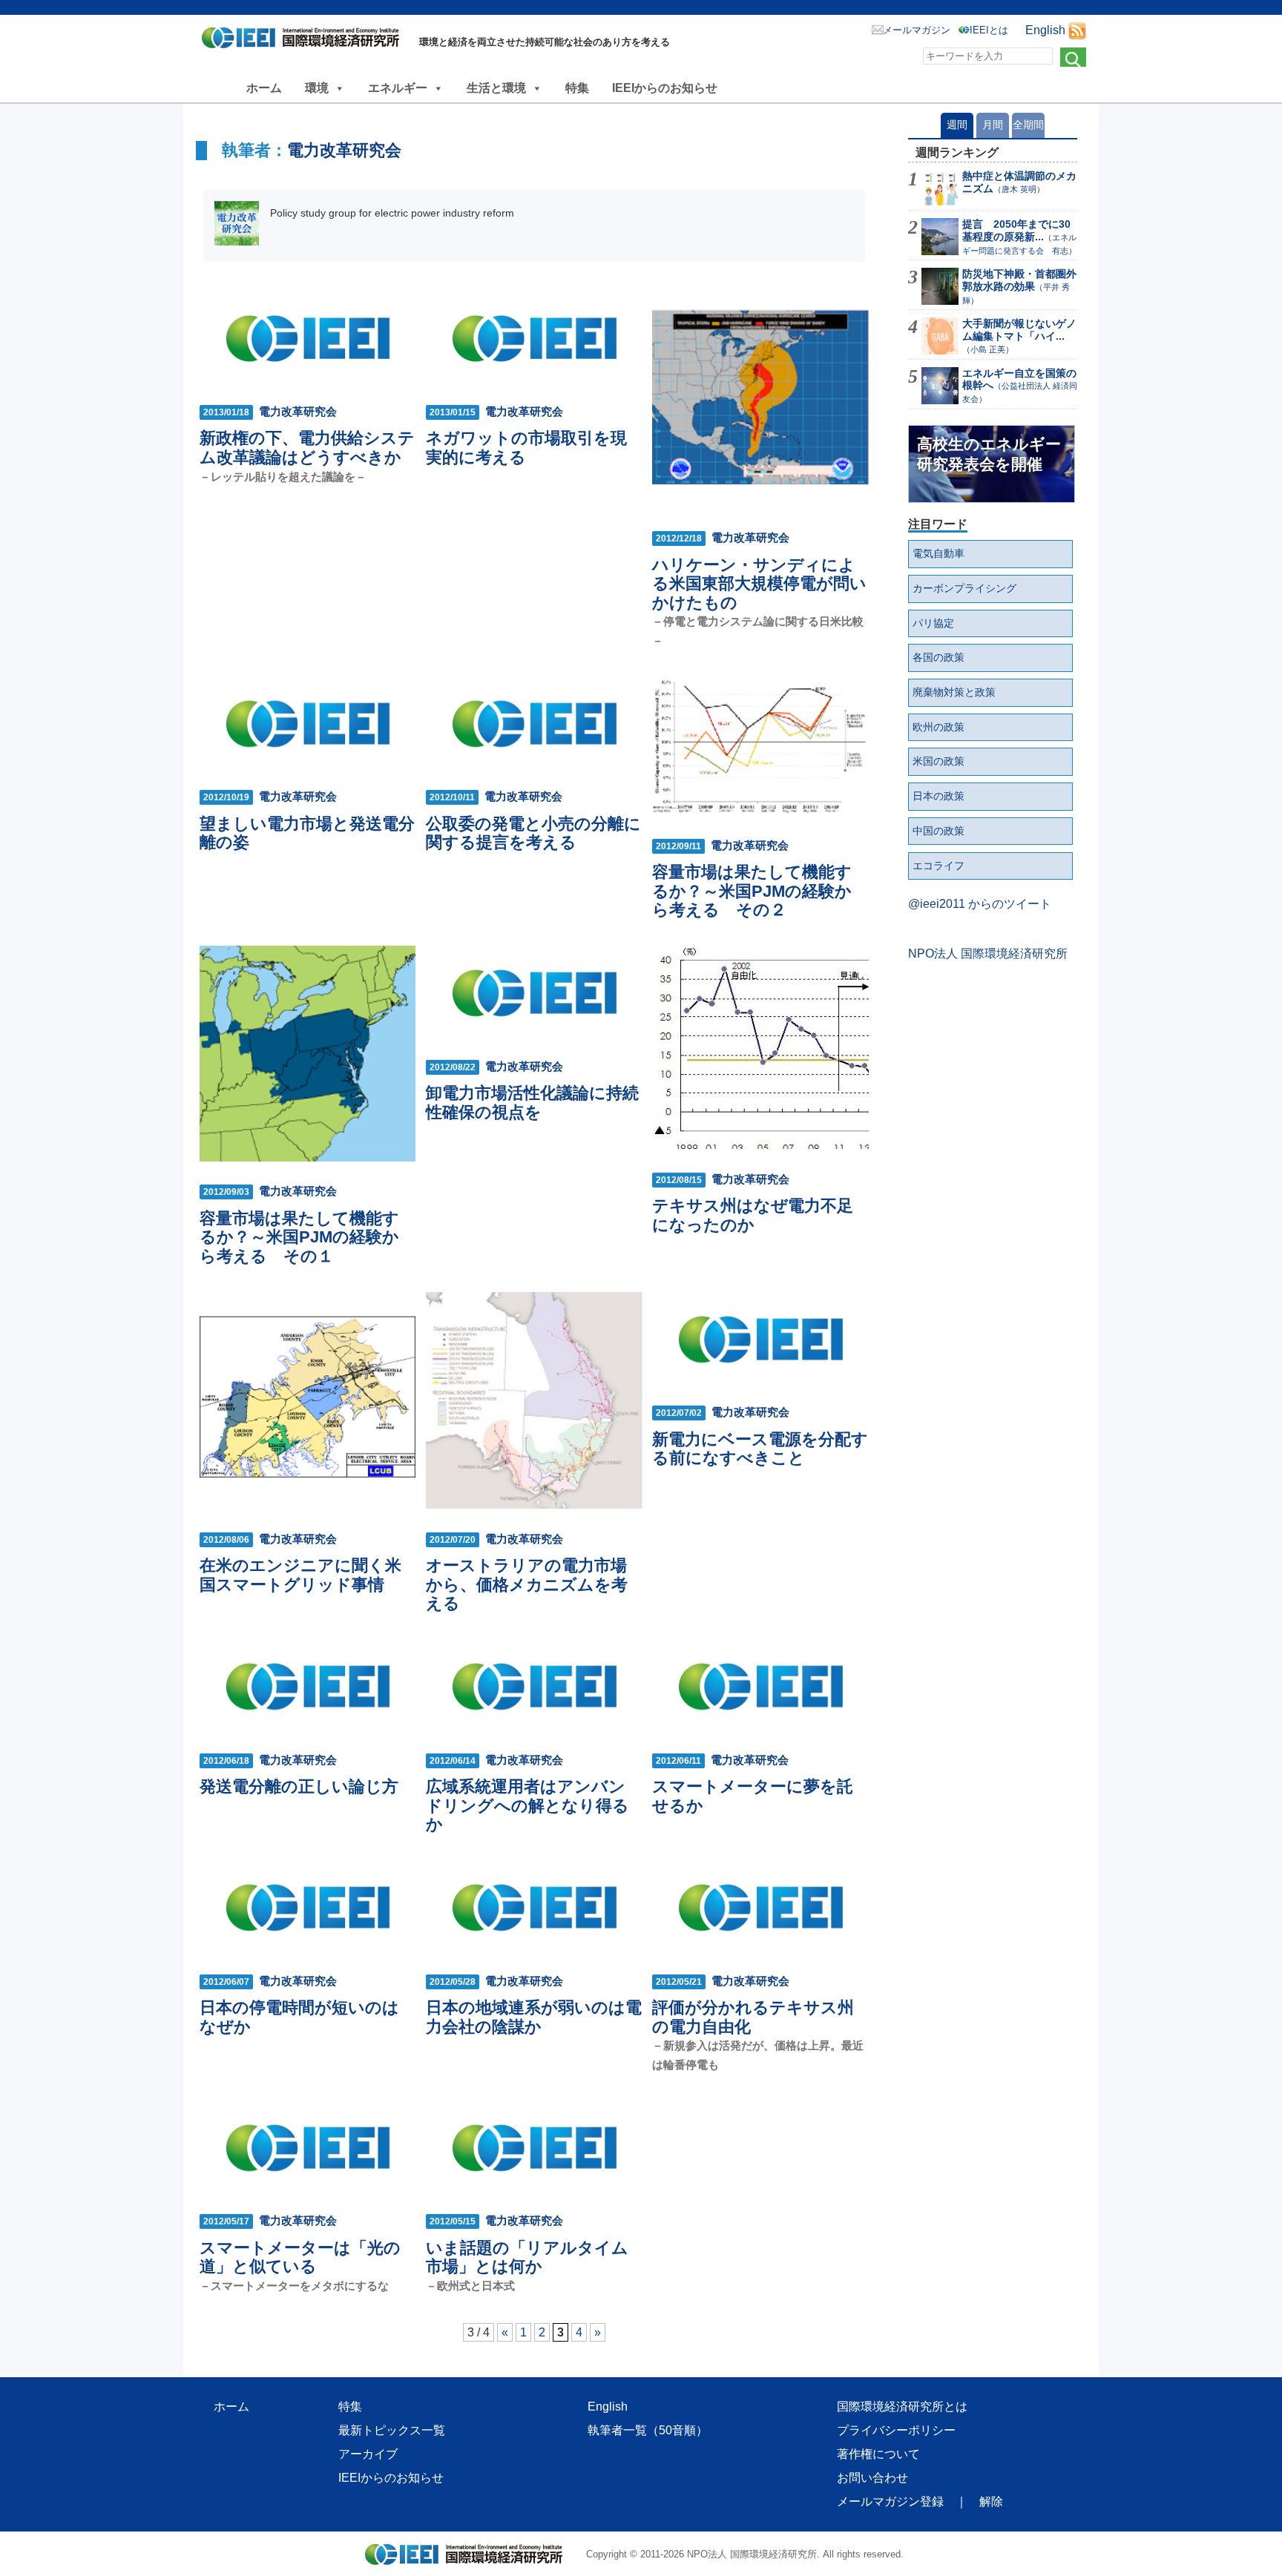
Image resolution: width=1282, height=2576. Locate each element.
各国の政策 (939, 657)
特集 (577, 88)
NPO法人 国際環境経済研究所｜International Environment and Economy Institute (305, 41)
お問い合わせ (872, 2478)
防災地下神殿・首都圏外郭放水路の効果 (1019, 280)
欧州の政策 (939, 727)
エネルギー (398, 88)
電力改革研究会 (344, 150)
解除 (991, 2501)
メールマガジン (917, 30)
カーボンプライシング (964, 588)
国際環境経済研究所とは (902, 2407)
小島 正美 (988, 349)
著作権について (878, 2454)
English (1045, 30)
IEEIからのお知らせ (665, 88)
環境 (317, 88)
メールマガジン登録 (890, 2501)
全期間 (1028, 125)
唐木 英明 (1019, 189)
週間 (957, 125)
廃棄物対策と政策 (954, 692)
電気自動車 (939, 553)
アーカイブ (368, 2454)
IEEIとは (989, 30)
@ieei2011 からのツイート (980, 904)
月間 (993, 125)
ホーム (264, 88)
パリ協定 (933, 623)
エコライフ (939, 866)
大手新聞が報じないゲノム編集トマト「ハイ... (1019, 330)
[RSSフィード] (1077, 30)
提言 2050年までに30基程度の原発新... (1016, 230)
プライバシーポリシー (896, 2430)
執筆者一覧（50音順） (648, 2430)
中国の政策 (939, 831)
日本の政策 (939, 796)
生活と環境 (496, 88)
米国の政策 (939, 761)
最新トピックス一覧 (392, 2430)
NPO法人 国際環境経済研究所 (988, 953)
